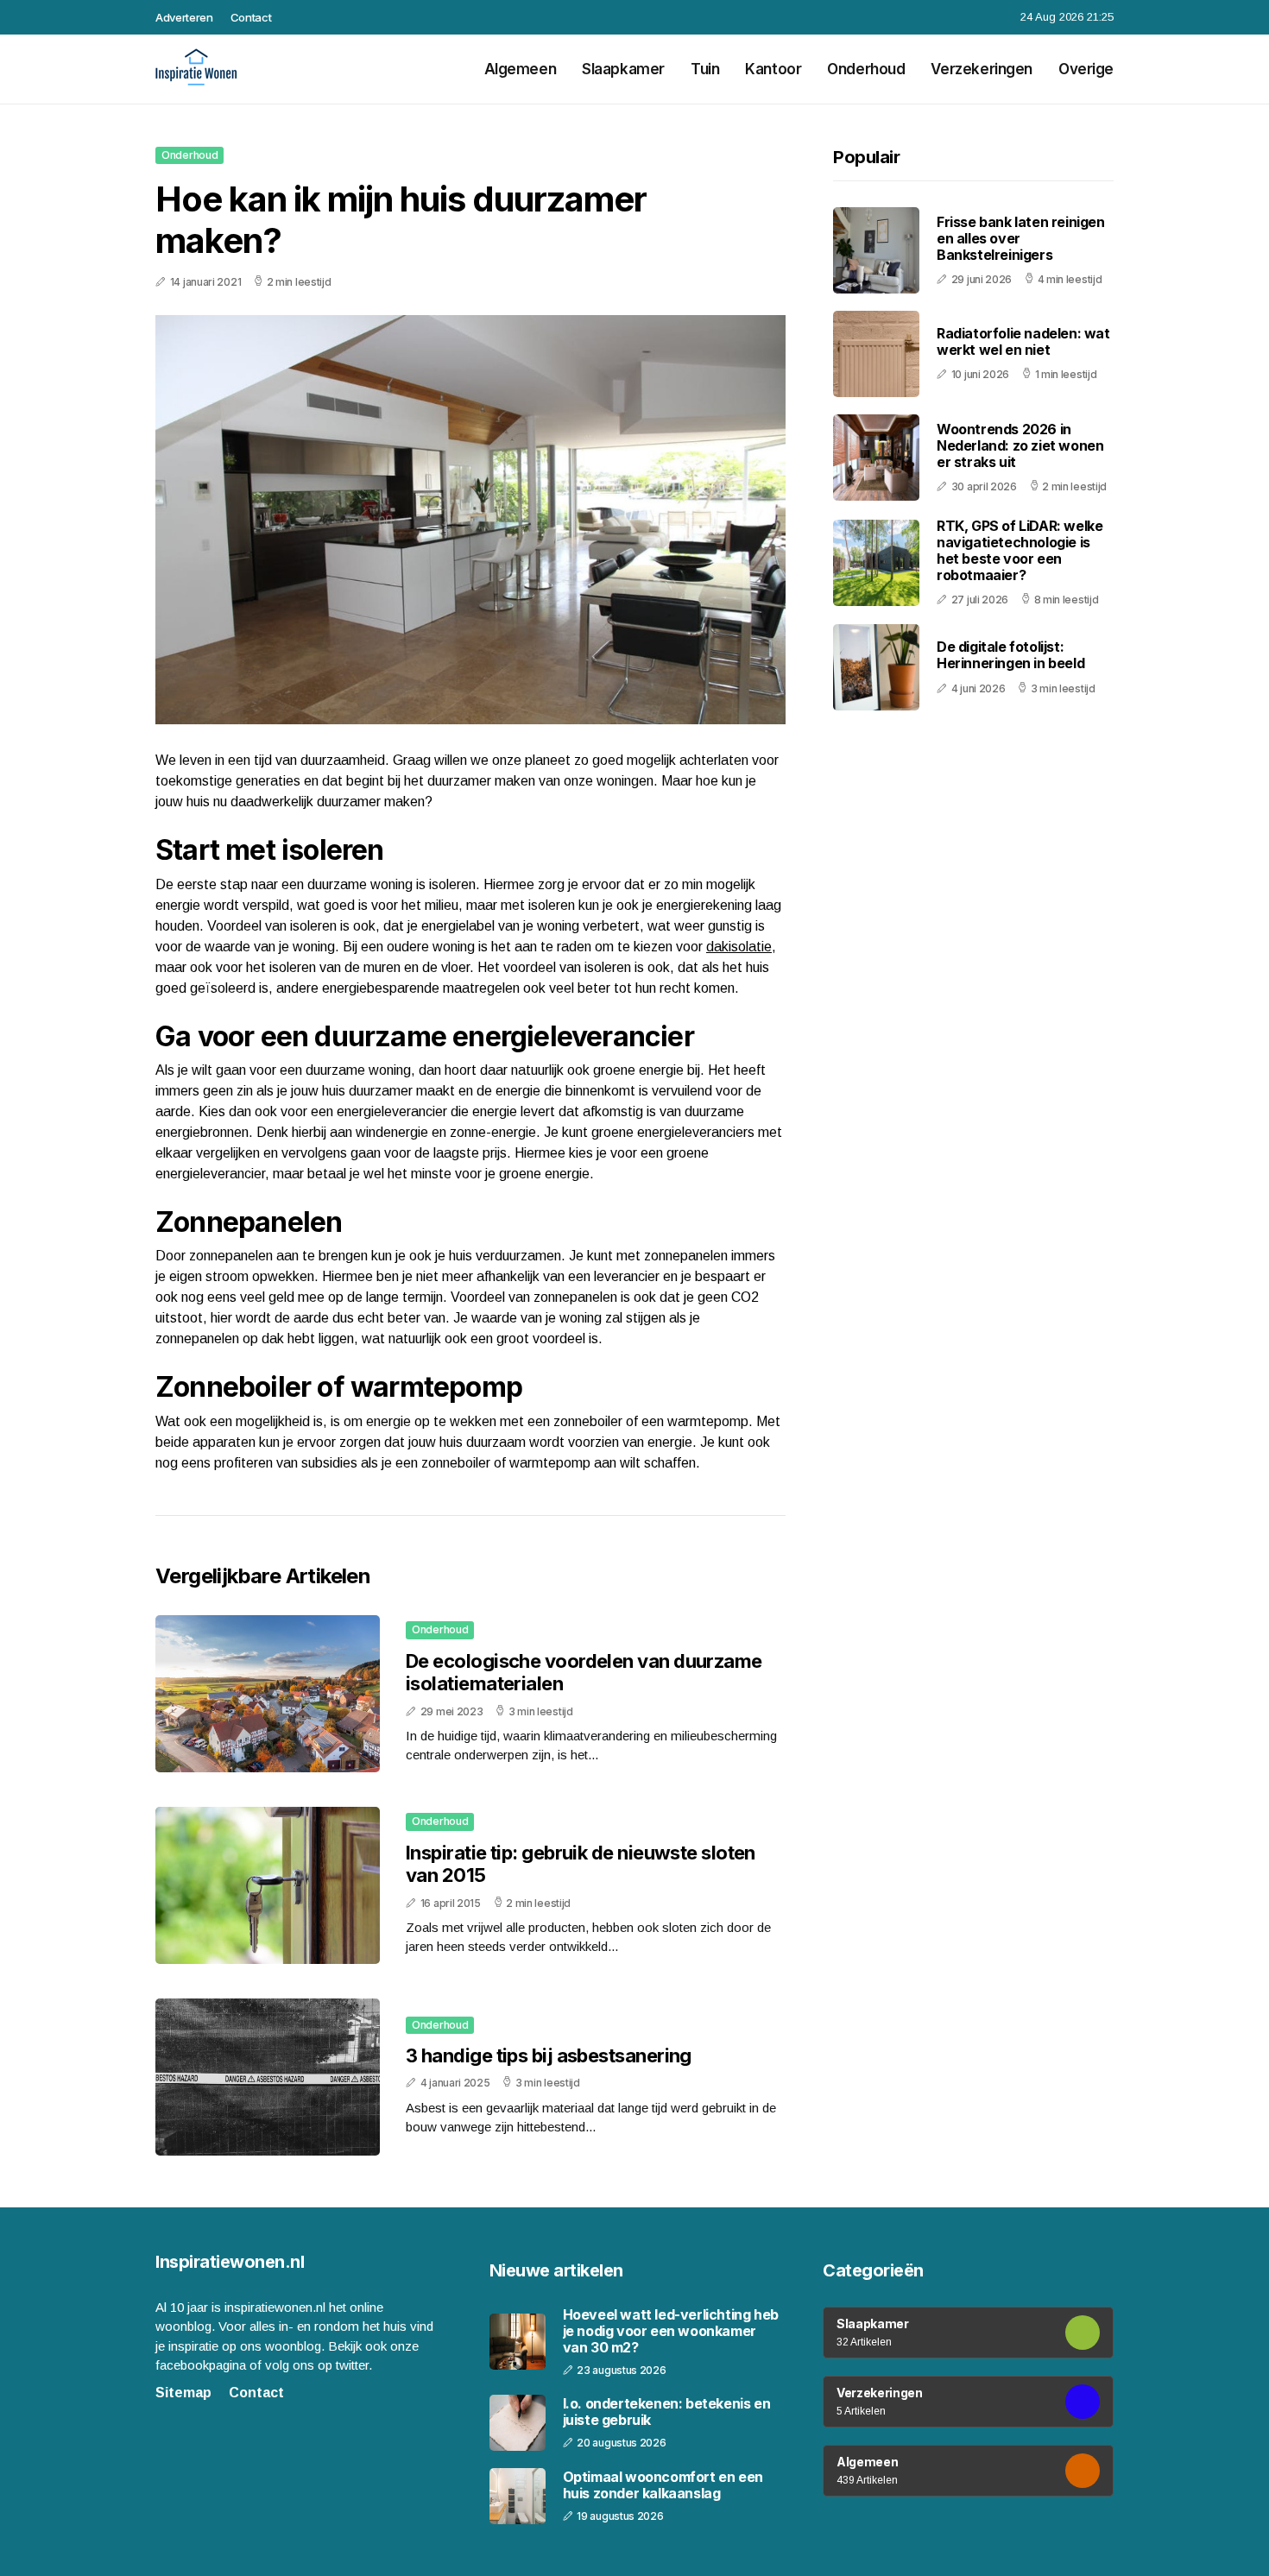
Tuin (705, 69)
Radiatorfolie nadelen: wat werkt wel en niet (1023, 342)
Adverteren (184, 17)
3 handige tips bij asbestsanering (549, 2055)
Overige (1086, 69)
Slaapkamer (623, 69)
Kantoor (773, 69)
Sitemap (183, 2393)
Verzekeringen (981, 69)
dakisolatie (739, 947)
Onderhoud (866, 69)
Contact (251, 17)
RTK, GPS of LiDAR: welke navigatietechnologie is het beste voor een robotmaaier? (1020, 551)
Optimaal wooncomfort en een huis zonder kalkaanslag (663, 2485)
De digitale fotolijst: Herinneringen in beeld (1010, 656)
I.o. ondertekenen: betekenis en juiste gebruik (667, 2412)
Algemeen (521, 69)
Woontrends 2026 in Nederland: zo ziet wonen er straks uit (1020, 445)
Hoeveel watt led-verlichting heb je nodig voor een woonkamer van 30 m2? (671, 2331)
